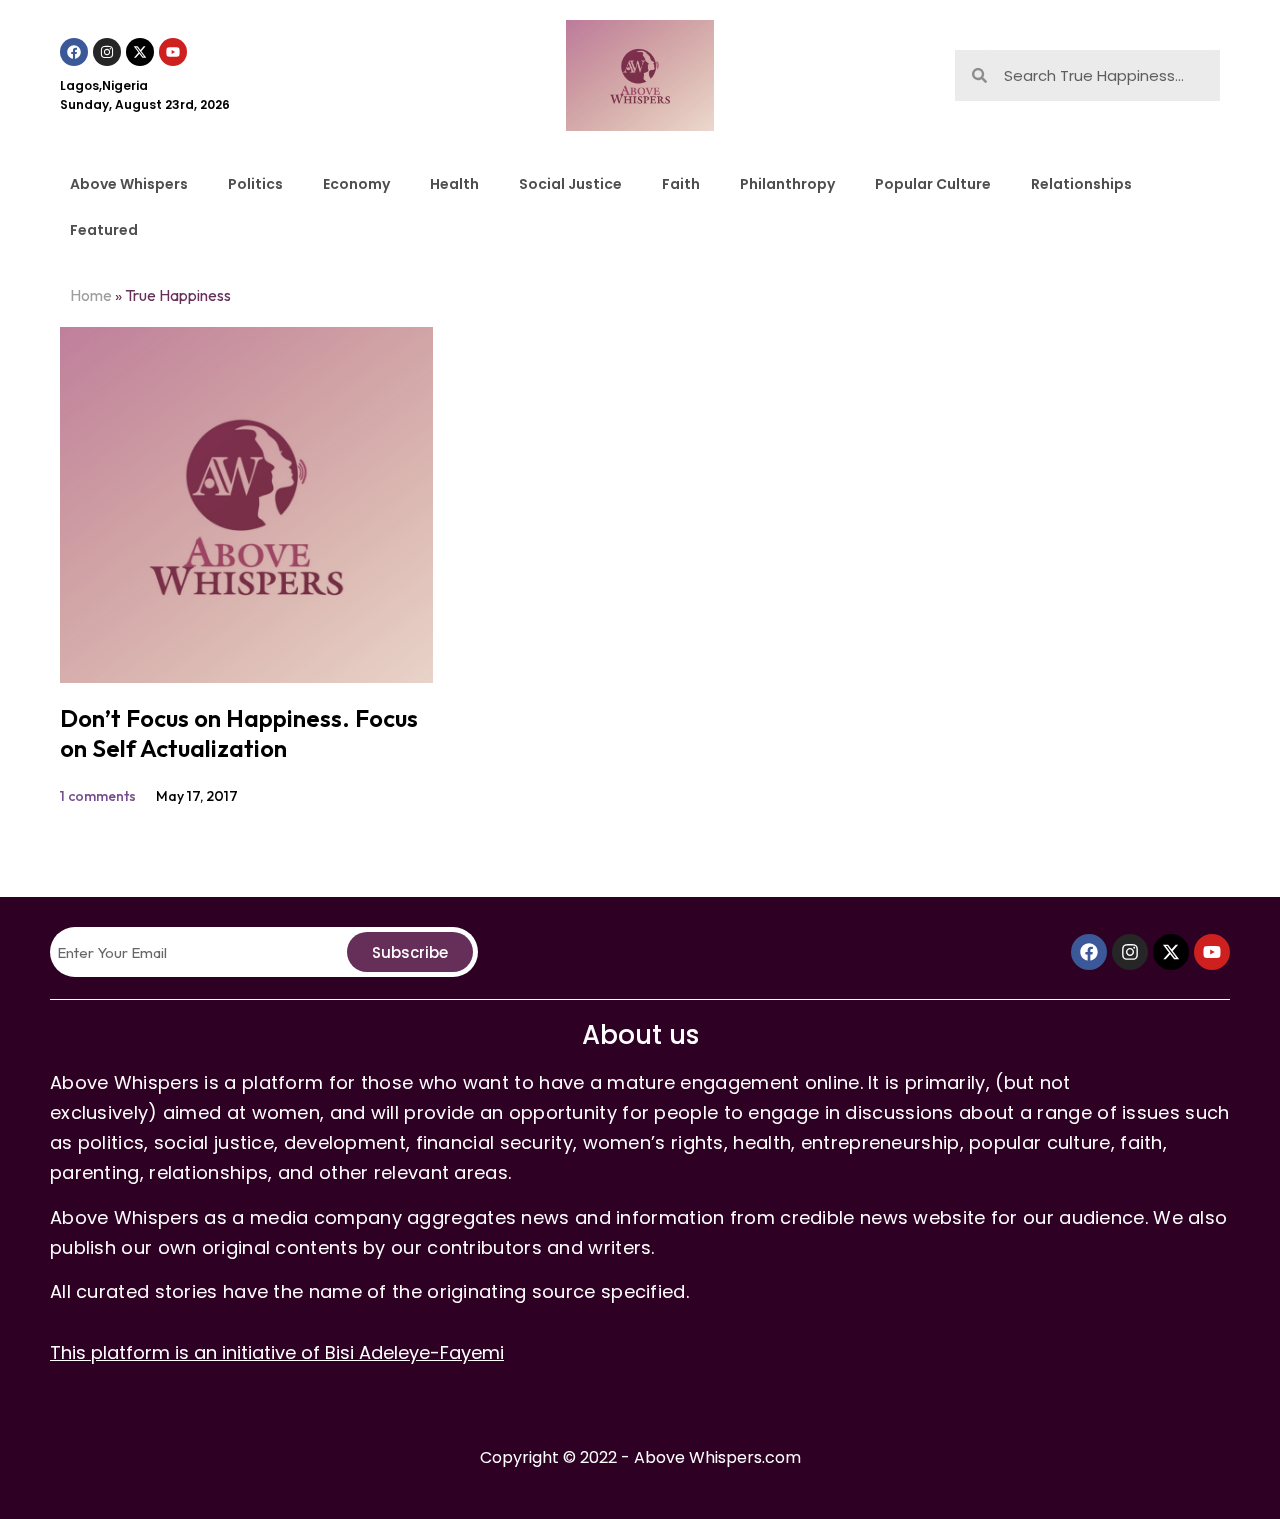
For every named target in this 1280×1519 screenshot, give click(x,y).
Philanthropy (787, 184)
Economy (356, 184)
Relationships (1081, 184)
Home (91, 295)
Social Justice (570, 184)
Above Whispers (129, 184)
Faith (681, 184)
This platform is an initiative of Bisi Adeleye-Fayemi (277, 1352)
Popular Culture (933, 184)
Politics (255, 184)
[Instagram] (107, 52)
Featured (104, 230)
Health (454, 184)
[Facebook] (74, 52)
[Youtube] (173, 52)
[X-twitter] (140, 52)
